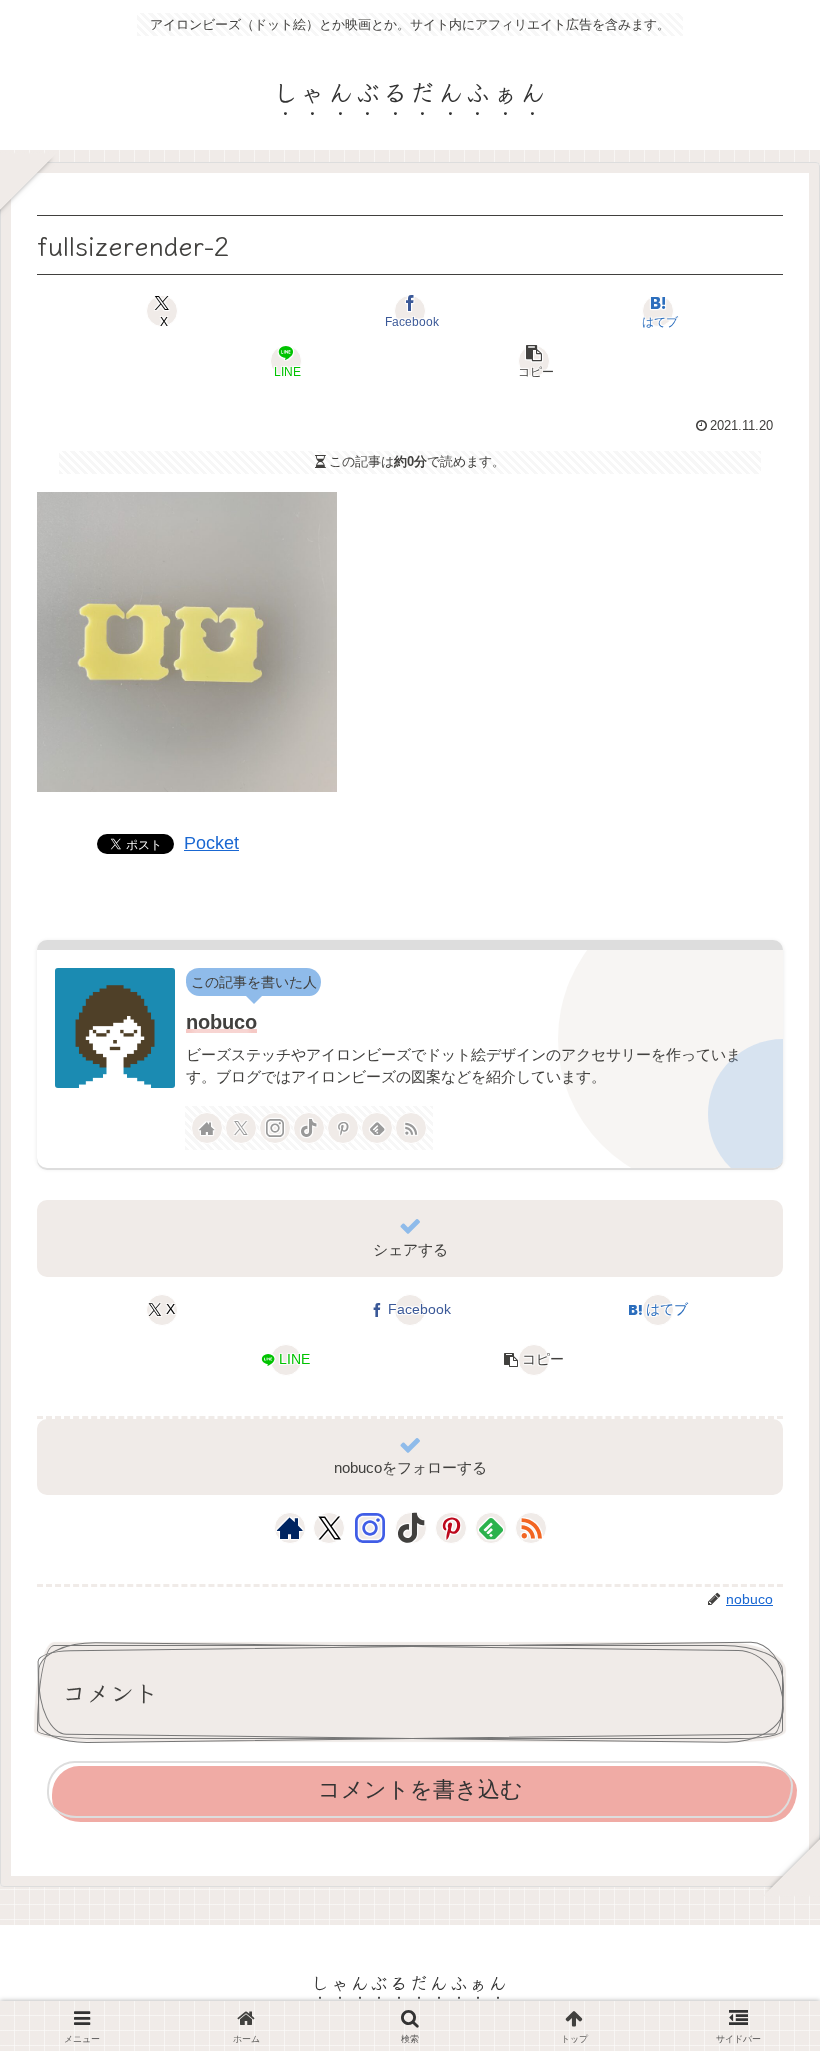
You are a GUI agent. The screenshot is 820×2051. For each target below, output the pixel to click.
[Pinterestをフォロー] (343, 1128)
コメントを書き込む (420, 1789)
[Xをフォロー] (241, 1128)
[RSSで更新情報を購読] (411, 1128)
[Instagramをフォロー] (275, 1128)
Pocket (211, 843)
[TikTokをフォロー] (309, 1128)
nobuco (221, 1022)
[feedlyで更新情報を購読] (377, 1128)
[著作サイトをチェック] (207, 1128)
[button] (534, 361)
